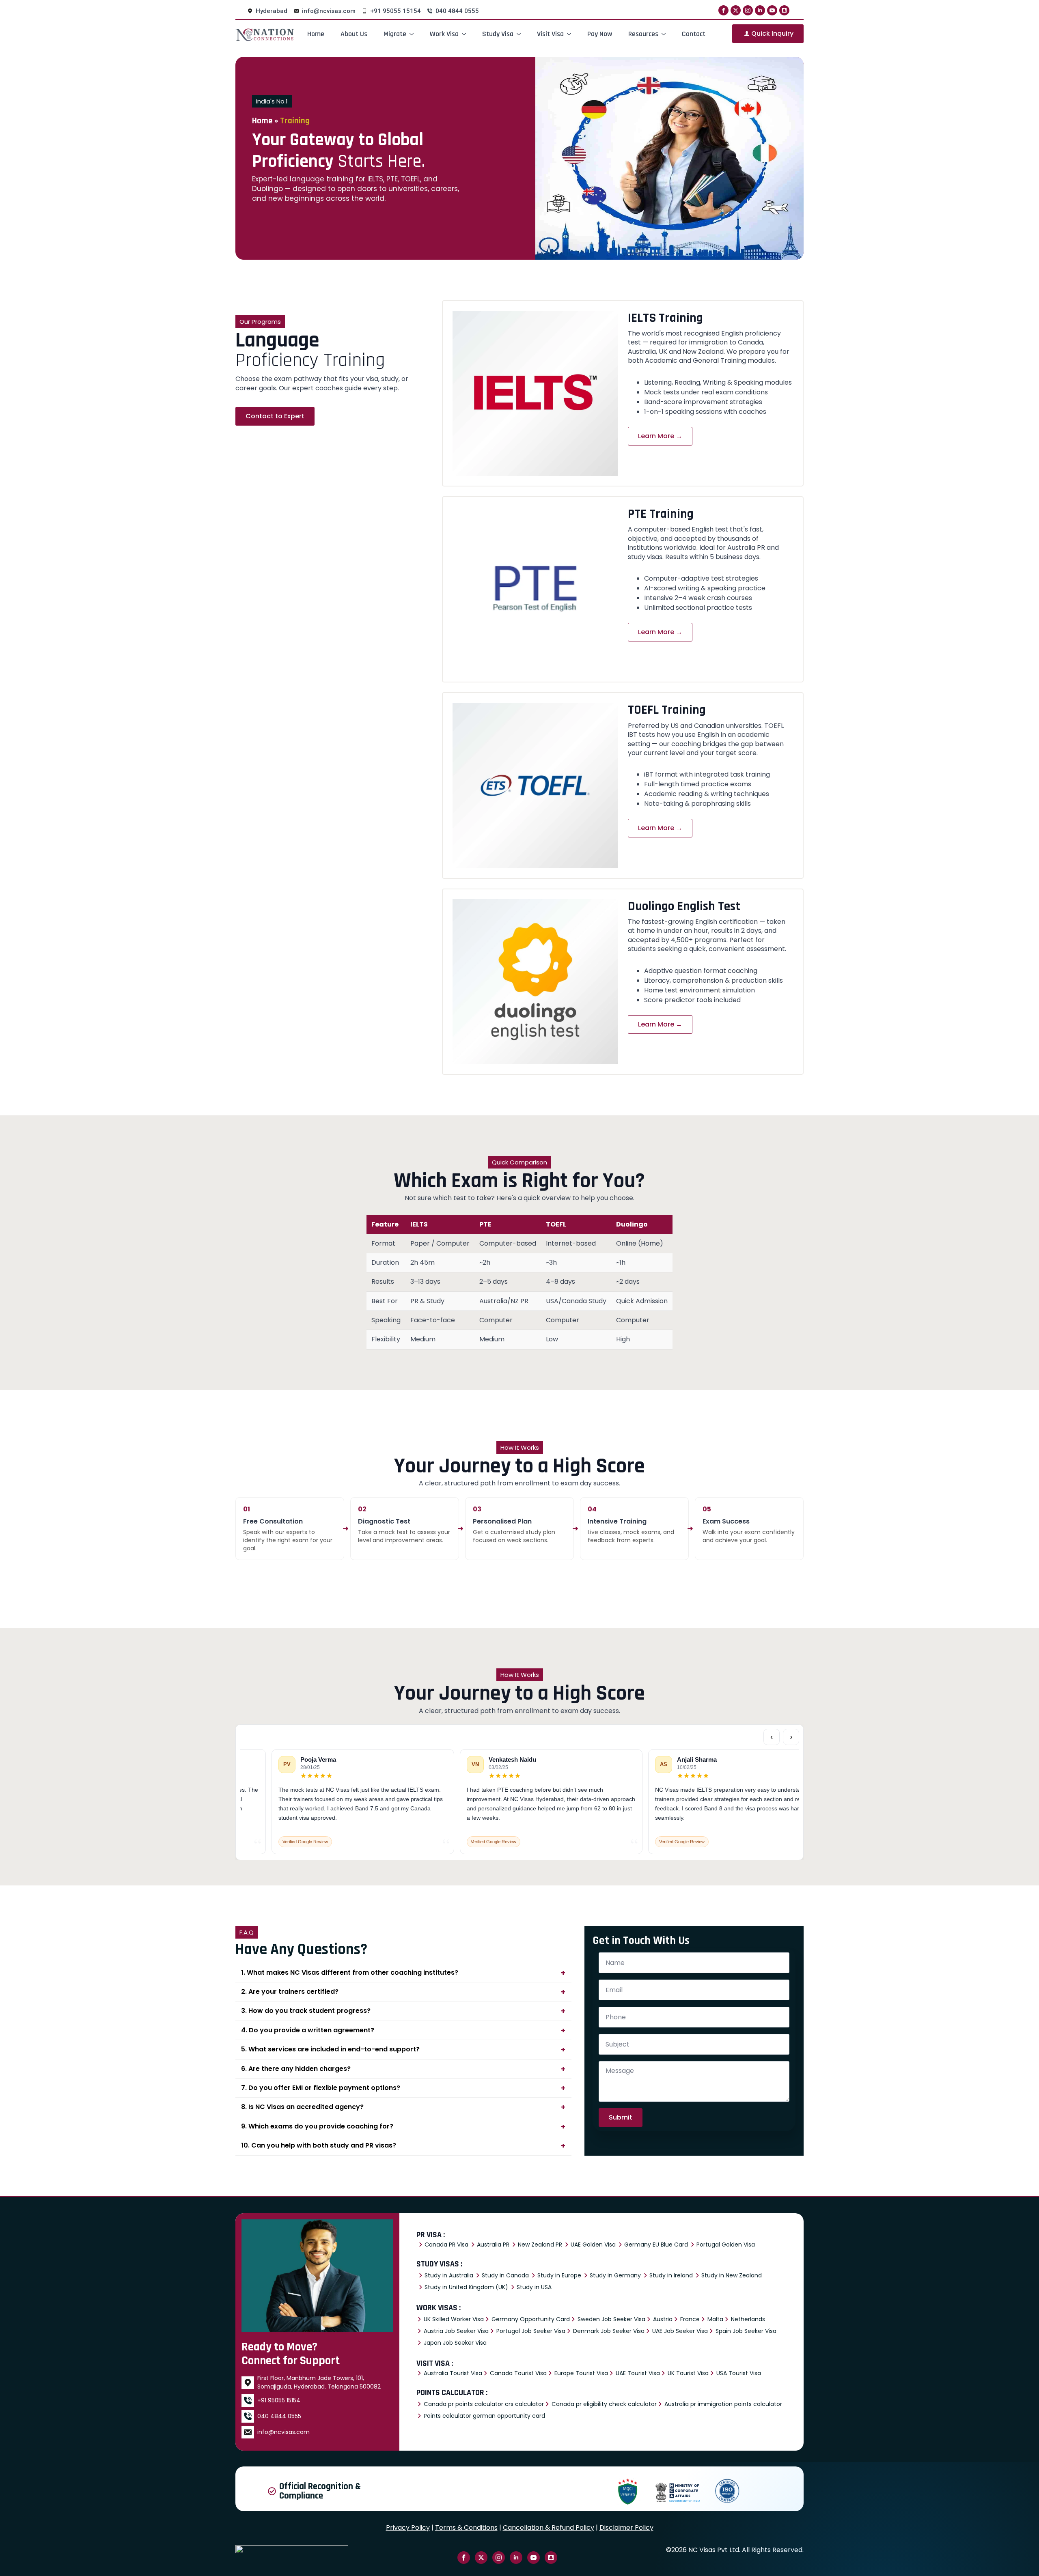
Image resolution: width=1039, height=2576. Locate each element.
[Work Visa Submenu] (466, 34)
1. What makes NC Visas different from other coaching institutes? (350, 1972)
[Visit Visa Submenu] (571, 34)
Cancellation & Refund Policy (549, 2528)
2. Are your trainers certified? (290, 1992)
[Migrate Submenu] (414, 34)
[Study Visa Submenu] (521, 34)
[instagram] (748, 10)
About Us (354, 34)
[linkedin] (760, 10)
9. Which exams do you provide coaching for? (317, 2126)
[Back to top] (1019, 2556)
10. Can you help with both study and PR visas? (319, 2145)
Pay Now (600, 34)
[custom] (784, 10)
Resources (643, 34)
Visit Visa (550, 34)
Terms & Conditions (466, 2528)
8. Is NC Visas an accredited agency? (302, 2107)
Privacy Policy (408, 2528)
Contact (694, 34)
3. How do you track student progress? (306, 2011)
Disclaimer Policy (626, 2528)
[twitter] (736, 10)
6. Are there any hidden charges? (296, 2069)
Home (316, 34)
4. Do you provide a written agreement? (308, 2030)
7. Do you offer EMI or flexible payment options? (321, 2088)
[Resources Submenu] (666, 34)
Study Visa (498, 34)
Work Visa (444, 34)
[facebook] (723, 10)
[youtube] (772, 10)
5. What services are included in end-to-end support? (330, 2049)
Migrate (395, 34)
